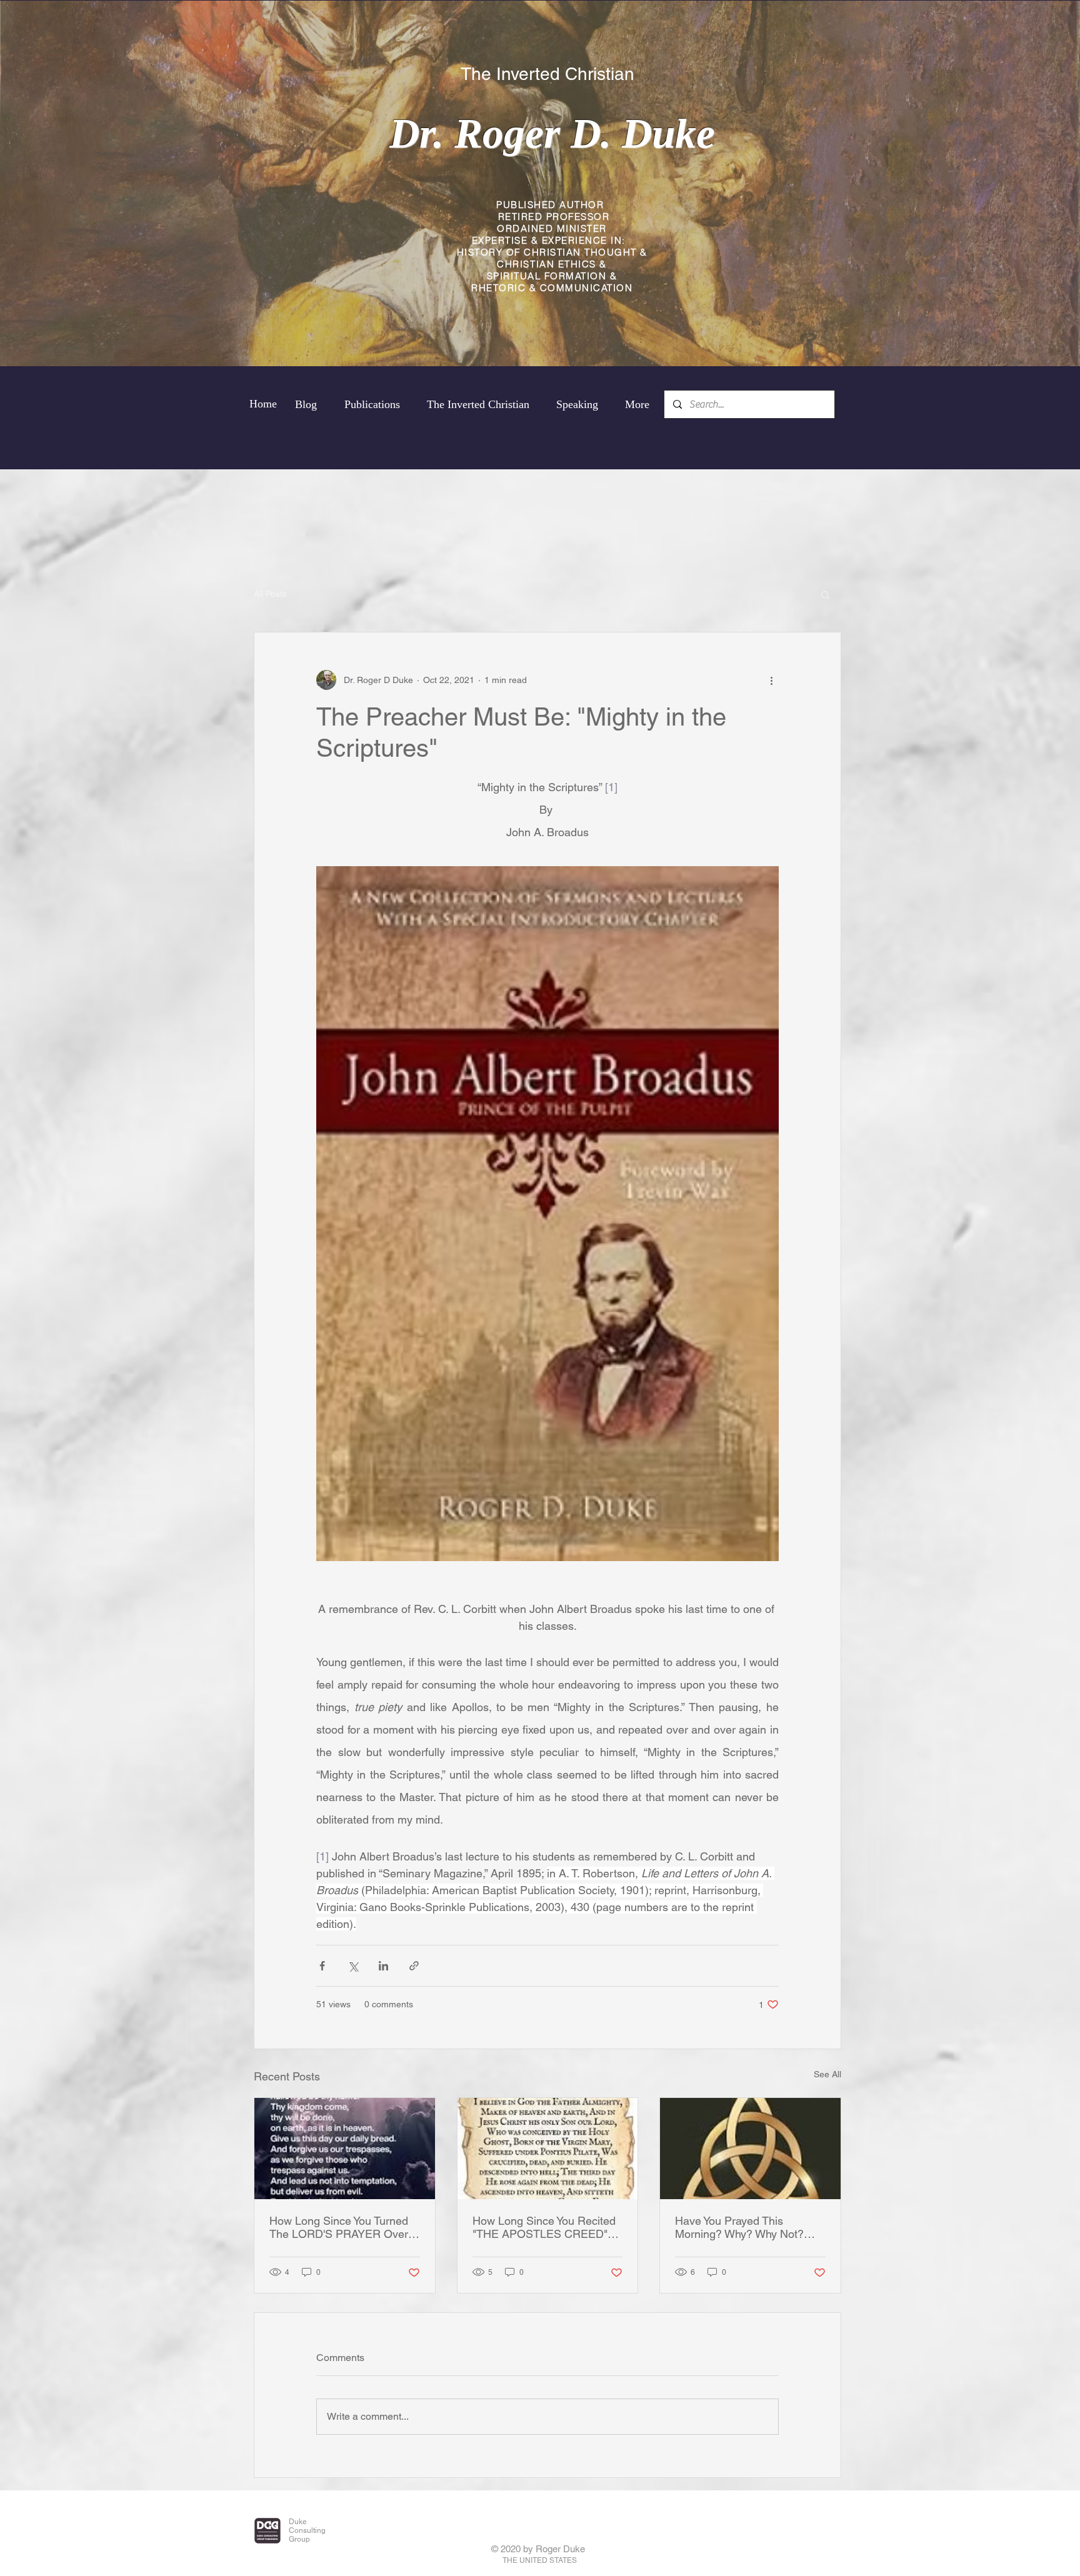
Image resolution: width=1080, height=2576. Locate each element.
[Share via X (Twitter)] (353, 1966)
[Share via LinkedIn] (383, 1966)
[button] (825, 594)
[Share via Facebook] (322, 1966)
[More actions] (771, 680)
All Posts (270, 594)
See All (827, 2074)
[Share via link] (414, 1966)
